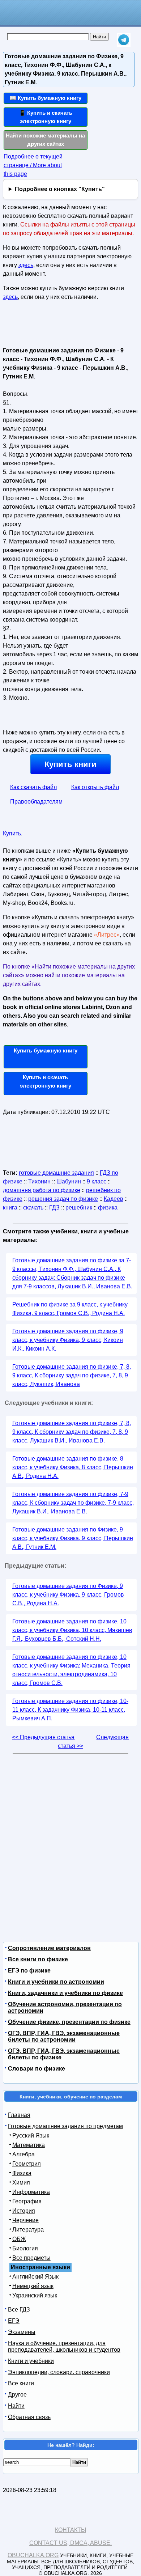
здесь (26, 265)
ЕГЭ (14, 2321)
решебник (79, 1207)
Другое (17, 2395)
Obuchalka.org (33, 2555)
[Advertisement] (45, 327)
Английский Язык (35, 2277)
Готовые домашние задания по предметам (65, 2126)
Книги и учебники (31, 2361)
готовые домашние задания (56, 1173)
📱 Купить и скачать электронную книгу (46, 117)
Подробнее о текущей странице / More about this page (33, 165)
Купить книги (70, 764)
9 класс (97, 1181)
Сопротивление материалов (49, 1948)
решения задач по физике (63, 1199)
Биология (25, 2248)
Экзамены (22, 2332)
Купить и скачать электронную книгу (46, 1081)
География (27, 2201)
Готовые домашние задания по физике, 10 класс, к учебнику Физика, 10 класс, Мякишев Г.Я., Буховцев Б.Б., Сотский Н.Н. (72, 1630)
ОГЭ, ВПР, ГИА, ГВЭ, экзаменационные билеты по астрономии (64, 2036)
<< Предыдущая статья (43, 1737)
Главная (19, 2115)
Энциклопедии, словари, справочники (59, 2372)
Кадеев (114, 1199)
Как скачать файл (33, 787)
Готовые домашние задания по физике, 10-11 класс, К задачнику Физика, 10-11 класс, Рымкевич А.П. (70, 1710)
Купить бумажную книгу (46, 1050)
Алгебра (23, 2154)
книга (10, 1207)
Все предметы (31, 2258)
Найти (16, 2406)
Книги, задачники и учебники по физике (65, 1993)
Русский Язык (31, 2136)
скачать (33, 1207)
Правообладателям (36, 802)
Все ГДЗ (19, 2310)
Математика (29, 2145)
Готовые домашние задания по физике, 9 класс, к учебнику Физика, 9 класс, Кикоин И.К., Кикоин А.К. (68, 1340)
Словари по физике (37, 2069)
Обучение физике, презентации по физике (69, 2022)
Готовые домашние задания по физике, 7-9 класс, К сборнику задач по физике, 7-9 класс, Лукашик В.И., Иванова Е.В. (73, 1503)
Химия (21, 2183)
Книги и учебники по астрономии (56, 1982)
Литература (28, 2230)
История (24, 2211)
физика (108, 1207)
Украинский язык (35, 2295)
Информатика (31, 2192)
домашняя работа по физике (42, 1190)
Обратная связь (29, 2417)
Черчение (25, 2220)
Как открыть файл (95, 787)
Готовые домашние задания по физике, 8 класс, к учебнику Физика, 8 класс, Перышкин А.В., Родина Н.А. (73, 1467)
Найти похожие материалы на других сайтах (45, 140)
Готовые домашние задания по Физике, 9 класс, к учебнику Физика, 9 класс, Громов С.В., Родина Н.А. (68, 1595)
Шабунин (69, 1181)
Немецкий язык (33, 2286)
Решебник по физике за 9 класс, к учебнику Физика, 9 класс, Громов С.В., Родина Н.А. (70, 1309)
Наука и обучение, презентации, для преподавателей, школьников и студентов (64, 2346)
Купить (12, 833)
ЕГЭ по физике (29, 1971)
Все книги (21, 2383)
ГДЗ (54, 1207)
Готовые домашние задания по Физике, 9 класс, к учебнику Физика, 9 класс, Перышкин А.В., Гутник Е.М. (73, 1538)
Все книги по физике (38, 1959)
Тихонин (39, 1181)
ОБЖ (19, 2239)
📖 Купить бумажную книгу (45, 98)
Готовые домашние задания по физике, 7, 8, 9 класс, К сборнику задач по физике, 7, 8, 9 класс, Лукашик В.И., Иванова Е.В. (72, 1432)
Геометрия (27, 2164)
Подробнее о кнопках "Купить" (60, 189)
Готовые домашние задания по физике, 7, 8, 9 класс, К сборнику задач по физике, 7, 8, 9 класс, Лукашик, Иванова (72, 1375)
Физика (22, 2173)
